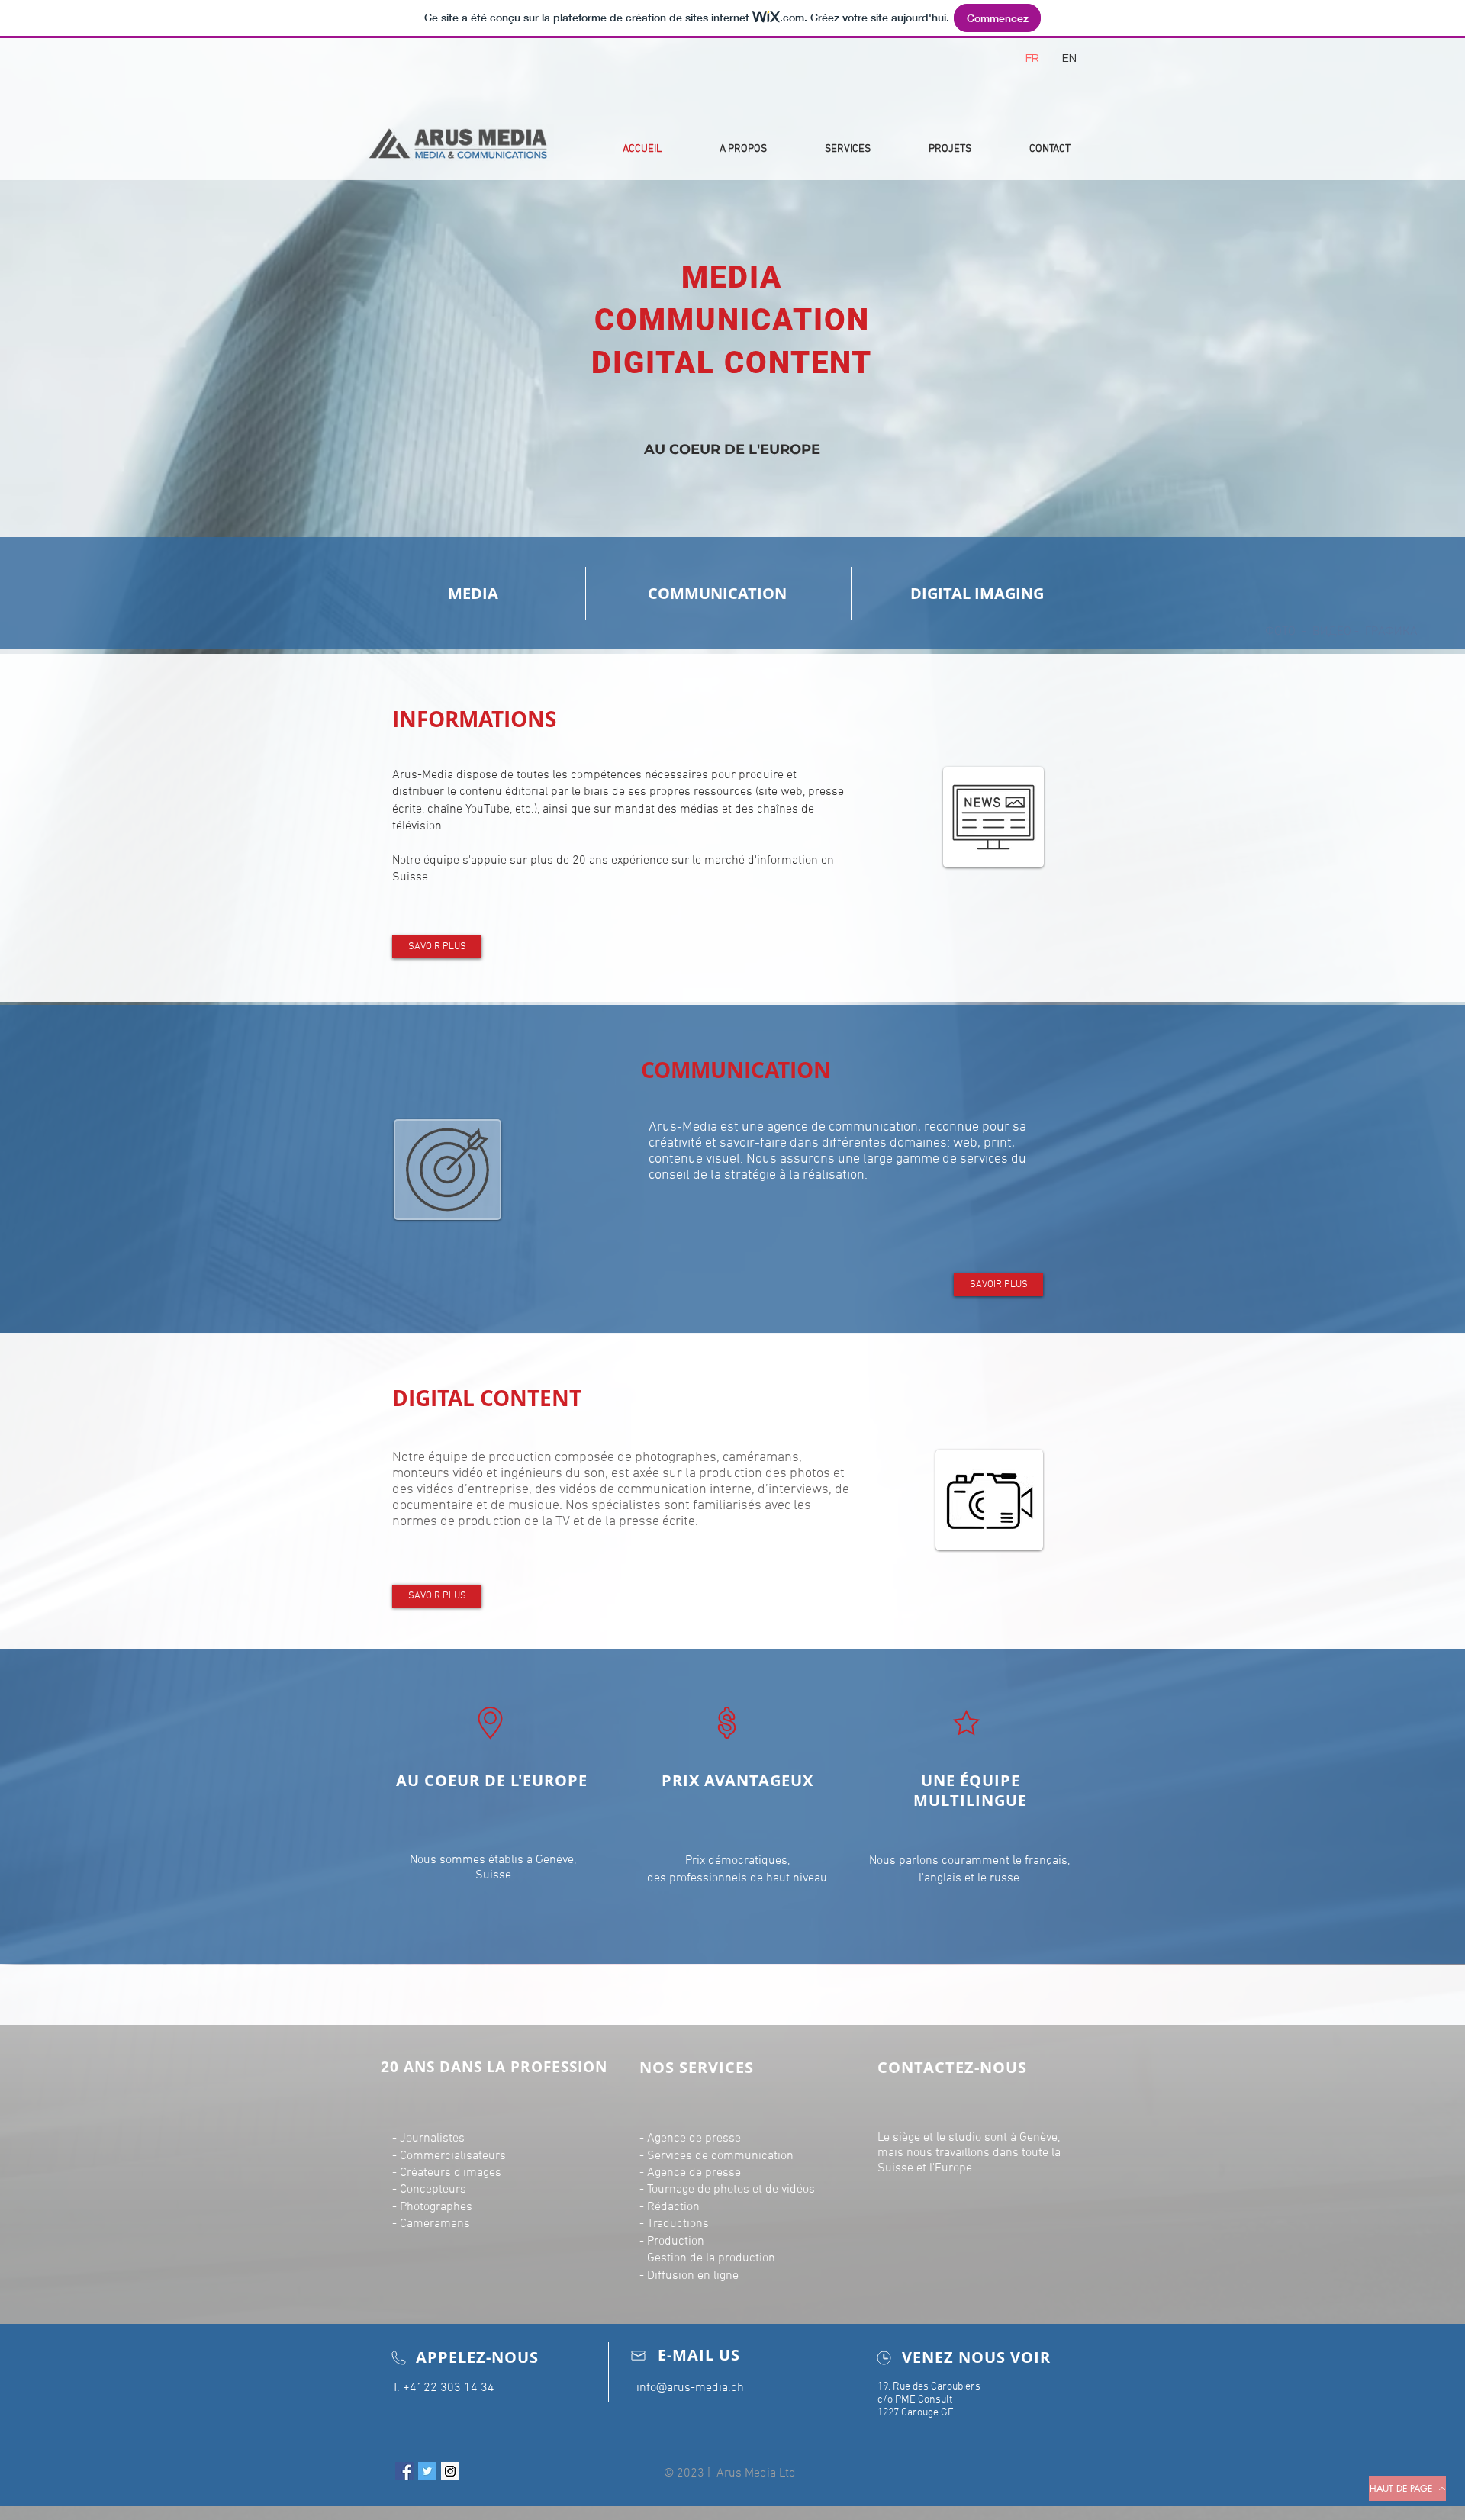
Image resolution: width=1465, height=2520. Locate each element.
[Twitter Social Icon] (427, 2471)
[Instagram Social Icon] (450, 2471)
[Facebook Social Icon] (404, 2471)
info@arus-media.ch (690, 2388)
